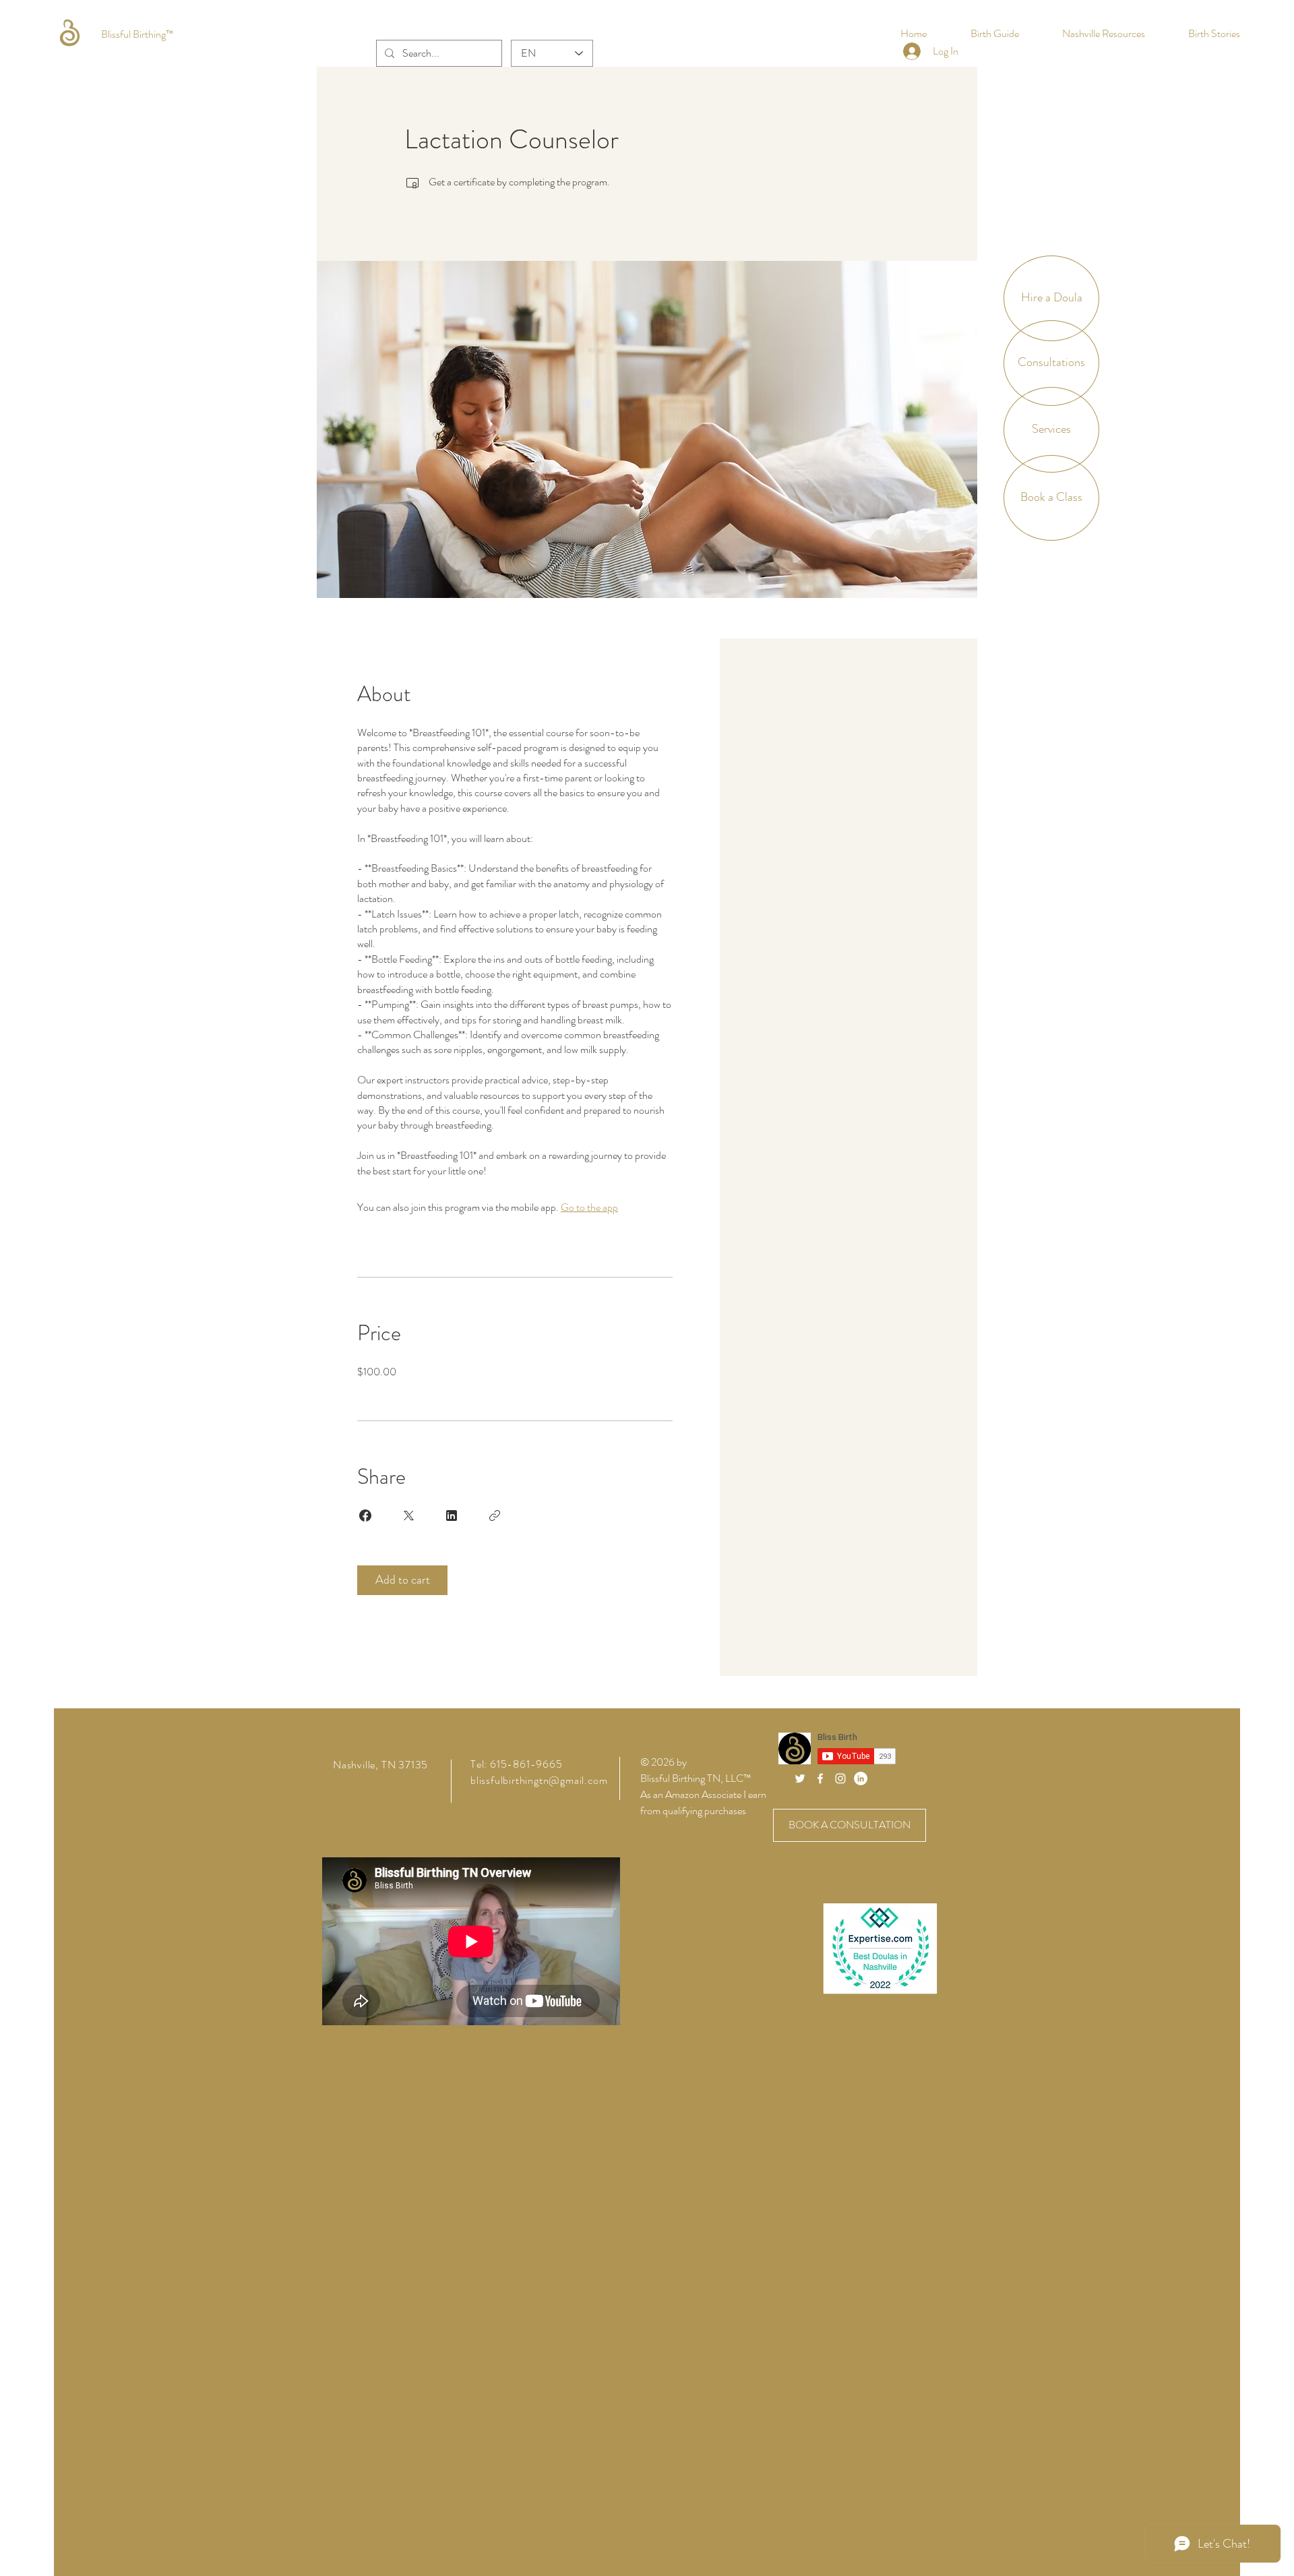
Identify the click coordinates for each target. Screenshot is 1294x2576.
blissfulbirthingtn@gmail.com (539, 1780)
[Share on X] (408, 1516)
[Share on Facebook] (365, 1516)
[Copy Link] (495, 1516)
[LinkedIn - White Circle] (861, 1778)
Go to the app (589, 1207)
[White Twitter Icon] (800, 1778)
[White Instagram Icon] (840, 1778)
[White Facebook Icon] (820, 1778)
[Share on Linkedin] (452, 1516)
